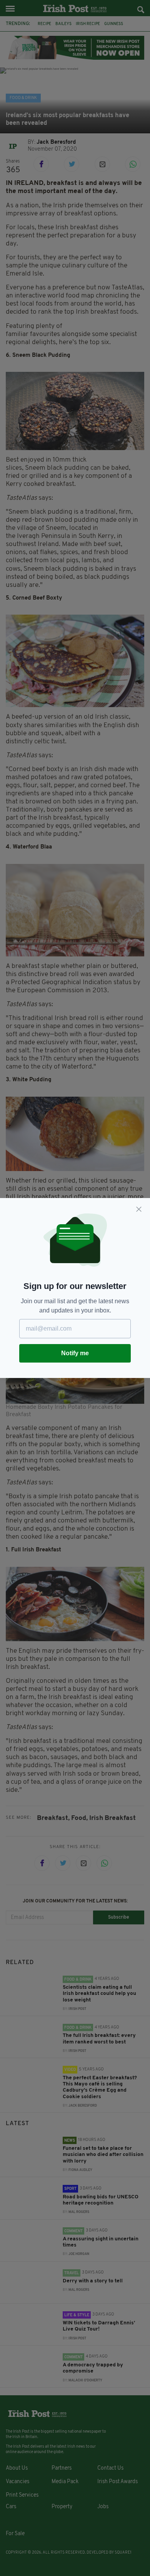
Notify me (75, 1353)
